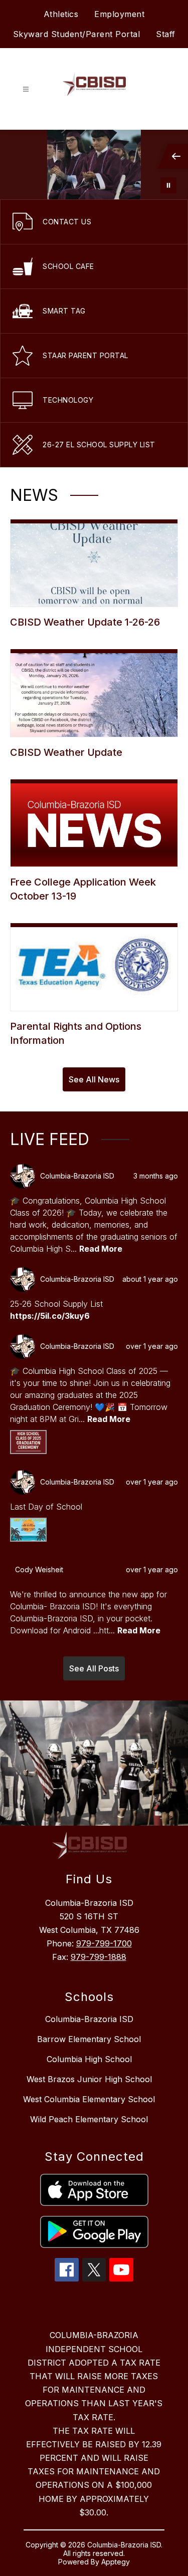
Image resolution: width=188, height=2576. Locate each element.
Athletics (61, 14)
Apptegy (116, 2562)
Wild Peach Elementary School (89, 2119)
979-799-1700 (104, 1943)
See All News (94, 1079)
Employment (119, 14)
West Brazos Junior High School (89, 2079)
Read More (101, 1249)
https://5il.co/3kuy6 (50, 1316)
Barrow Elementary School (89, 2039)
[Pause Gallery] (168, 185)
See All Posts (94, 1668)
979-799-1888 (99, 1957)
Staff (166, 34)
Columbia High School (89, 2059)
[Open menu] (26, 89)
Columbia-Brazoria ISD (89, 2019)
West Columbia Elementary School (89, 2099)
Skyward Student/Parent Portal (77, 34)
